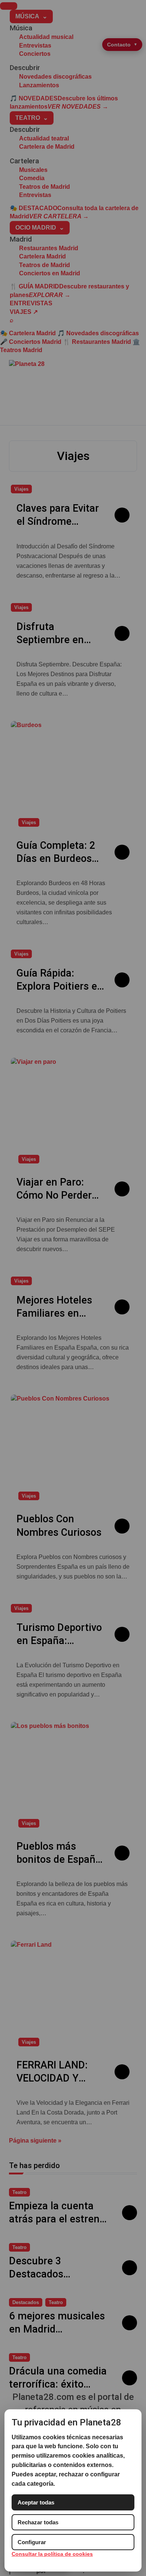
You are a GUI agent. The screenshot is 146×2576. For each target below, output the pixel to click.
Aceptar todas (36, 2502)
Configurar (32, 2542)
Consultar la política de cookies (52, 2554)
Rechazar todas (38, 2522)
